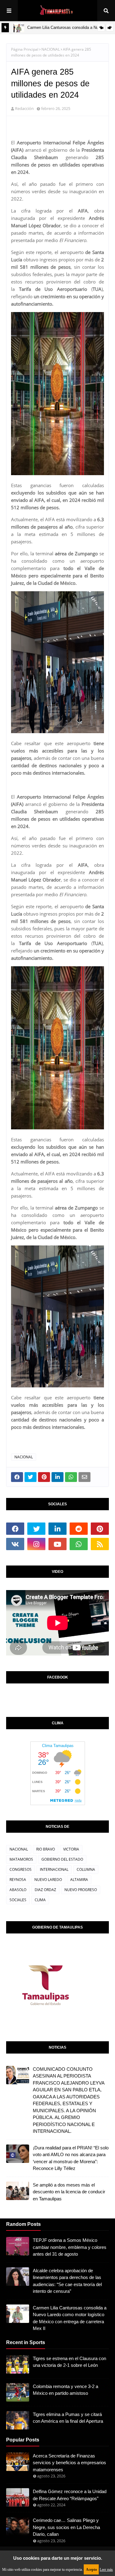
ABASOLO (18, 1890)
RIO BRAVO (46, 1849)
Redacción (24, 108)
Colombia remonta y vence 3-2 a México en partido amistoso (65, 2390)
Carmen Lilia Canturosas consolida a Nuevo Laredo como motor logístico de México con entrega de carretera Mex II (70, 2318)
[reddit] (79, 1529)
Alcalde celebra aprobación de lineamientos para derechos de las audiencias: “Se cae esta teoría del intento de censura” (67, 2281)
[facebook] (15, 1529)
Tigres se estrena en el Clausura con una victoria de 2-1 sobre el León (69, 2362)
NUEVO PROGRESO (81, 1890)
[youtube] (57, 1544)
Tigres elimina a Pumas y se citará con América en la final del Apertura (68, 2418)
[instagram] (36, 1544)
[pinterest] (100, 1529)
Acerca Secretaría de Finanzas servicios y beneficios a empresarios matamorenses (69, 2463)
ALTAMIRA (79, 1880)
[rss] (100, 1544)
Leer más (106, 2570)
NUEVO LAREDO (48, 1880)
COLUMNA (86, 1869)
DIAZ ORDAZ (45, 1890)
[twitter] (36, 1529)
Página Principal (25, 49)
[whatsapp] (79, 1544)
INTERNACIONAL (54, 1869)
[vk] (15, 1544)
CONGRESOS (21, 1869)
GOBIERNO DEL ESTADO (62, 1859)
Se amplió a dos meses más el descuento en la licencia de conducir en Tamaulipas (69, 2192)
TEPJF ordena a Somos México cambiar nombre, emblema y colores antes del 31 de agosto (70, 2247)
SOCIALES (18, 1900)
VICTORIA (71, 1849)
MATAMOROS (21, 1859)
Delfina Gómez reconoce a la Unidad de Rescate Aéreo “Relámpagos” (70, 2495)
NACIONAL (51, 49)
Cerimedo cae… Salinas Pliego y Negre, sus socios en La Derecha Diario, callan (66, 2527)
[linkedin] (57, 1529)
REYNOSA (18, 1880)
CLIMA (40, 1900)
